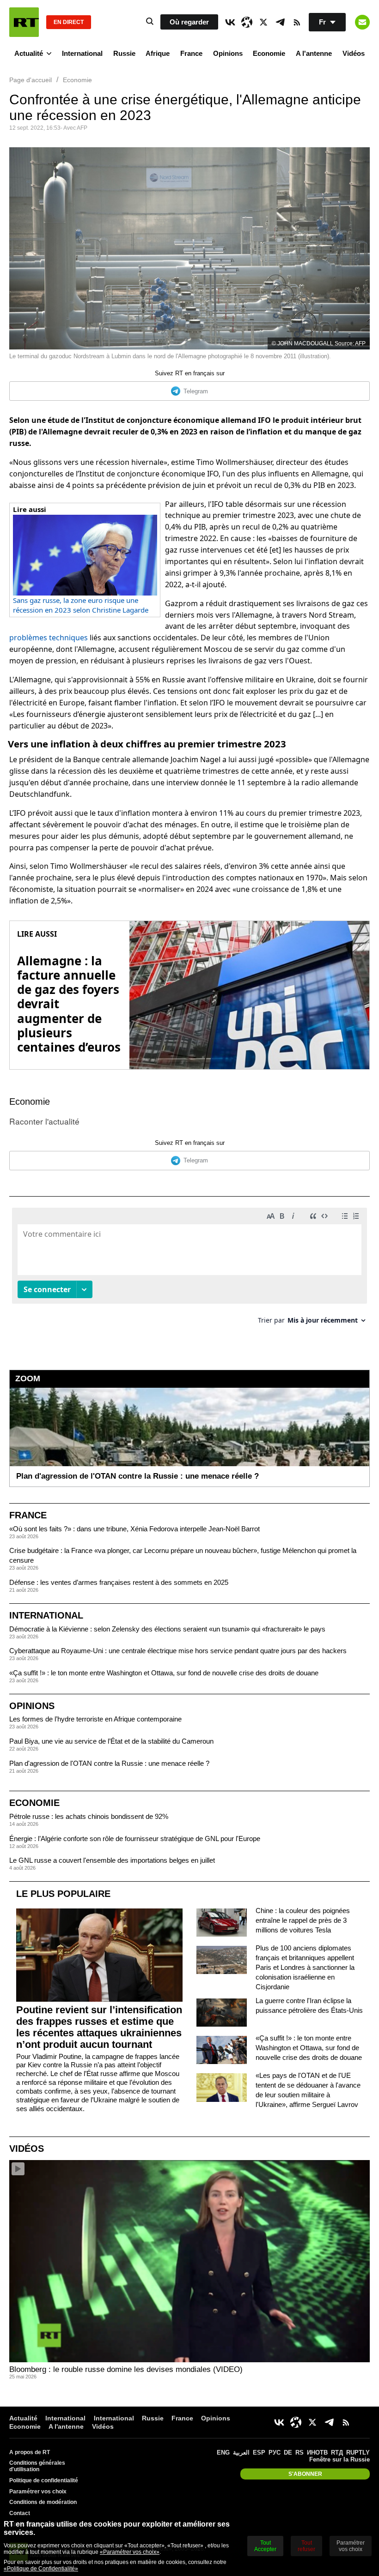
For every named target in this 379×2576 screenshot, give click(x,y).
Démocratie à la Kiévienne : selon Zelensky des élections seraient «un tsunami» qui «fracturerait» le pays (167, 1629)
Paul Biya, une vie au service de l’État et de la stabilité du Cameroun (111, 1741)
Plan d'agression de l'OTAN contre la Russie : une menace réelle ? (109, 1763)
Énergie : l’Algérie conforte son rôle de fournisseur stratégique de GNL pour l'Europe (135, 1839)
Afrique (158, 53)
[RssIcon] (297, 22)
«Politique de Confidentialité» (41, 2569)
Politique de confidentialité (44, 2480)
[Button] (362, 22)
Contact (20, 2513)
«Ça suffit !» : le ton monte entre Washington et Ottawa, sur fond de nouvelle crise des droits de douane (164, 1673)
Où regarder (189, 22)
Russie (124, 53)
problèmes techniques (49, 638)
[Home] (24, 22)
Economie (269, 53)
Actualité (29, 53)
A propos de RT (30, 2452)
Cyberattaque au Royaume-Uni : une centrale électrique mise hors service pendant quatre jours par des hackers (178, 1651)
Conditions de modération (43, 2502)
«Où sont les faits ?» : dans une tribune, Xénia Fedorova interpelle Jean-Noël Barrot (134, 1529)
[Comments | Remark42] (189, 1269)
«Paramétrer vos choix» (130, 2552)
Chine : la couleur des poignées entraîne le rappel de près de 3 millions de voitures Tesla (303, 1920)
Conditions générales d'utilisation (37, 2466)
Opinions (228, 53)
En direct (69, 22)
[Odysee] (247, 22)
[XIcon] (263, 22)
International (82, 53)
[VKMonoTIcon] (230, 22)
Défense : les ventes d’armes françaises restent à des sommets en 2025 (119, 1582)
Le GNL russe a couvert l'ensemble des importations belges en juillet (112, 1860)
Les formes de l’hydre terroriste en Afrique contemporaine (95, 1719)
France (191, 53)
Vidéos (354, 53)
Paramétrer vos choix (38, 2492)
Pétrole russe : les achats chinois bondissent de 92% (89, 1816)
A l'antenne (314, 53)
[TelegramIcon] (280, 22)
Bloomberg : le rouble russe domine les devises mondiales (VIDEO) (126, 2369)
